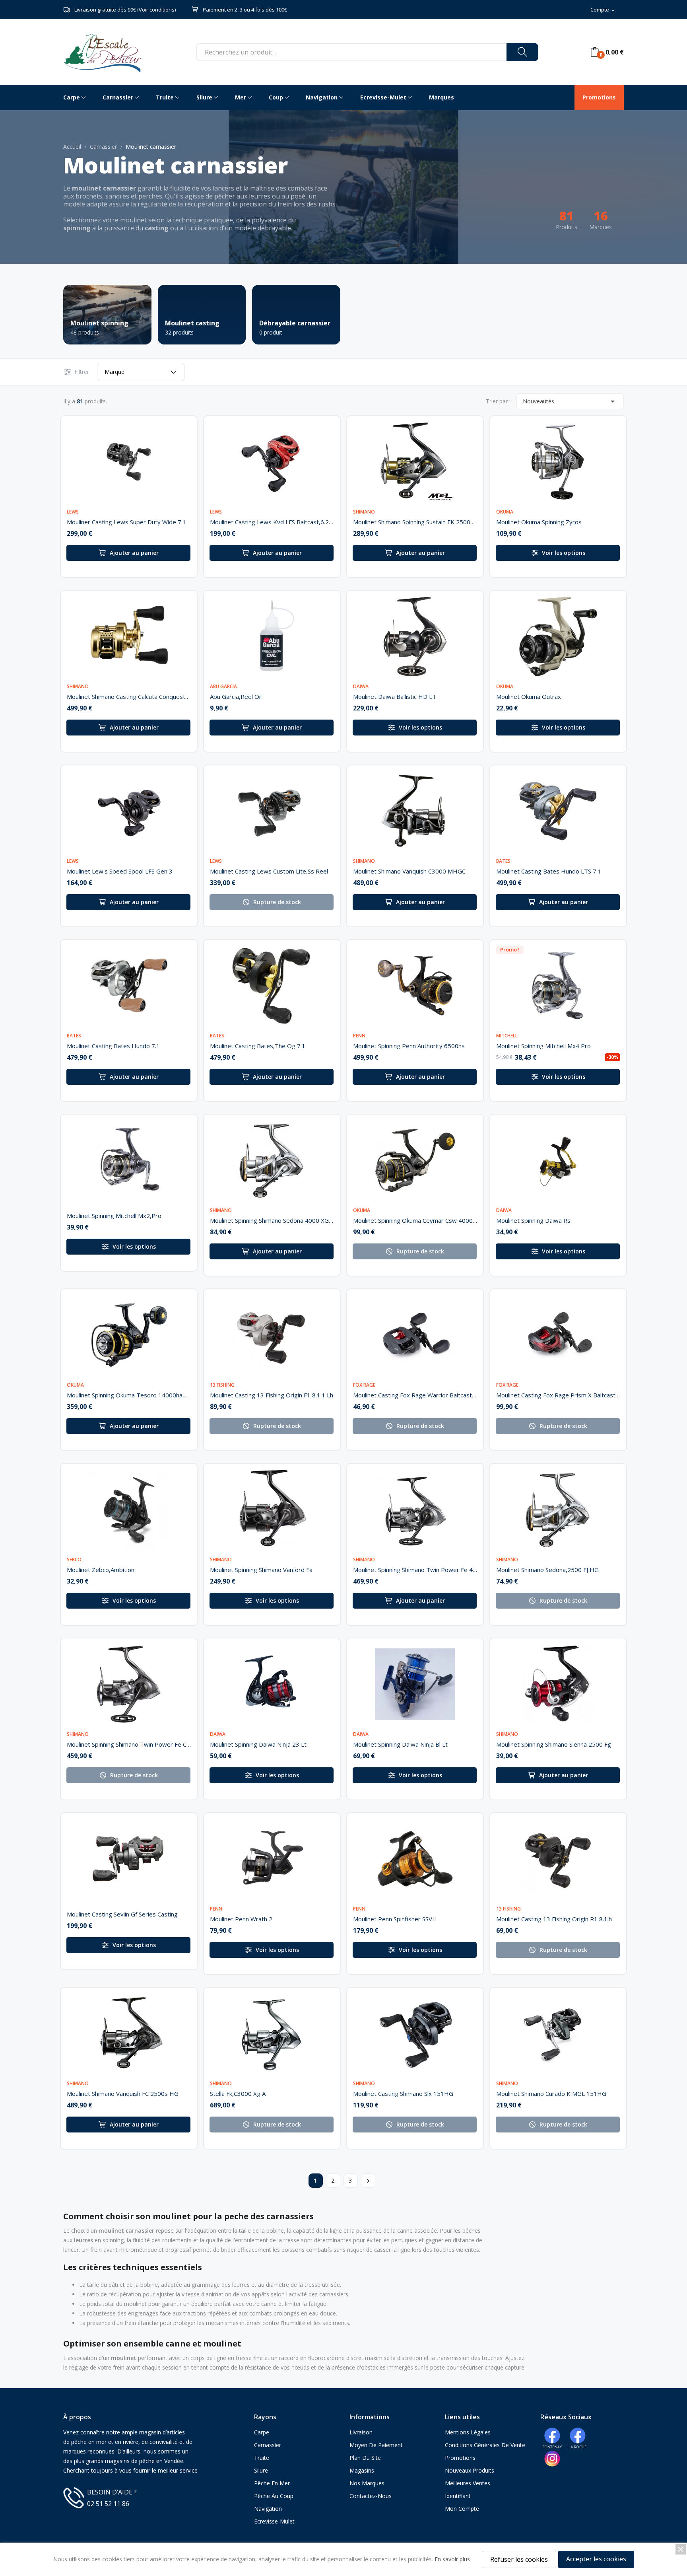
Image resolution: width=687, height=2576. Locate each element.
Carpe (262, 2432)
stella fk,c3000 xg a (238, 2093)
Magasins (362, 2470)
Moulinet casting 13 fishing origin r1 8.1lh (554, 1919)
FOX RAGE (364, 1385)
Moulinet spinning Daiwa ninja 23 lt (258, 1744)
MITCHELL (507, 1036)
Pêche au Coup (274, 2496)
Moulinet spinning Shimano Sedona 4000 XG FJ (272, 1220)
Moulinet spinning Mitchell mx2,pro (114, 1216)
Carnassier (268, 2445)
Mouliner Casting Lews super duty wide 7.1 (126, 522)
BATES (503, 861)
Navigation (268, 2509)
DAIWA (361, 687)
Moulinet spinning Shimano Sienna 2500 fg (554, 1744)
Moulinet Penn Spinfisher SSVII (395, 1919)
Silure (261, 2470)
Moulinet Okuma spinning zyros (539, 522)
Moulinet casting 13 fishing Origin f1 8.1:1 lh (272, 1395)
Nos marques (367, 2483)
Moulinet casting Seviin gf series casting (122, 1914)
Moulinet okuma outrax (529, 697)
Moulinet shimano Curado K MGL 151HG (551, 2093)
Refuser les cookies (519, 2559)
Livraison (361, 2432)
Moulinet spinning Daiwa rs (533, 1220)
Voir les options (564, 553)
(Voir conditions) (156, 10)
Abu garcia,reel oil (236, 697)
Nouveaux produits (470, 2470)
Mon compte (462, 2509)
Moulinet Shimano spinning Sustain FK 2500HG (415, 522)
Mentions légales (468, 2432)
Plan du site (365, 2458)
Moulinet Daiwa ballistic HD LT (395, 697)
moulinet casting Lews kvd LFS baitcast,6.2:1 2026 (272, 522)
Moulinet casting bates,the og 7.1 (258, 1046)
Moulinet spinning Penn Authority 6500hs (409, 1046)
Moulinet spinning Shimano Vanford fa (261, 1570)
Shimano (364, 512)
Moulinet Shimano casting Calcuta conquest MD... (129, 697)
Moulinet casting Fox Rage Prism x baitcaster (558, 1395)
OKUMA (505, 512)
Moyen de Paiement (376, 2445)
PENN (359, 1036)
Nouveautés (570, 401)
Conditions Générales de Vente (485, 2445)
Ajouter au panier (134, 553)
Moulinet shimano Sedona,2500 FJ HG (547, 1570)
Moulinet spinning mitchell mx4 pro (543, 1046)
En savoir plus (452, 2559)
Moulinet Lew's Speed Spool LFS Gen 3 (120, 871)
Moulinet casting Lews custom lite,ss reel (269, 871)
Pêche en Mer (272, 2483)
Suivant (368, 2181)
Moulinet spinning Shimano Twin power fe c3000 (129, 1744)
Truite (262, 2458)
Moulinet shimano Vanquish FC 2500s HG (123, 2093)
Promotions (460, 2458)
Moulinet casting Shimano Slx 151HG (403, 2093)
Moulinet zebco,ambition (101, 1570)
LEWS (73, 512)
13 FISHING (222, 1385)
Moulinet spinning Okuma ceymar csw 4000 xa (415, 1220)
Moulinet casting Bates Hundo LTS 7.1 (549, 871)
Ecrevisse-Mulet (274, 2521)
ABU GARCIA (223, 687)
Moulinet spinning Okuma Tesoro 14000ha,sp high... (129, 1395)
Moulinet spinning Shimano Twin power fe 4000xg (415, 1570)
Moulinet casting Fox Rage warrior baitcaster (415, 1395)
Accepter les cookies (596, 2559)
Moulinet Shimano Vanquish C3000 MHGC (409, 871)
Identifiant (458, 2496)
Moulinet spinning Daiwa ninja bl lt (400, 1744)
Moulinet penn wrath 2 (241, 1919)
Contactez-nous (371, 2496)
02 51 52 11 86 (108, 2504)
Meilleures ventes (468, 2483)
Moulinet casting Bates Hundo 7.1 (113, 1046)
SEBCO (74, 1560)
